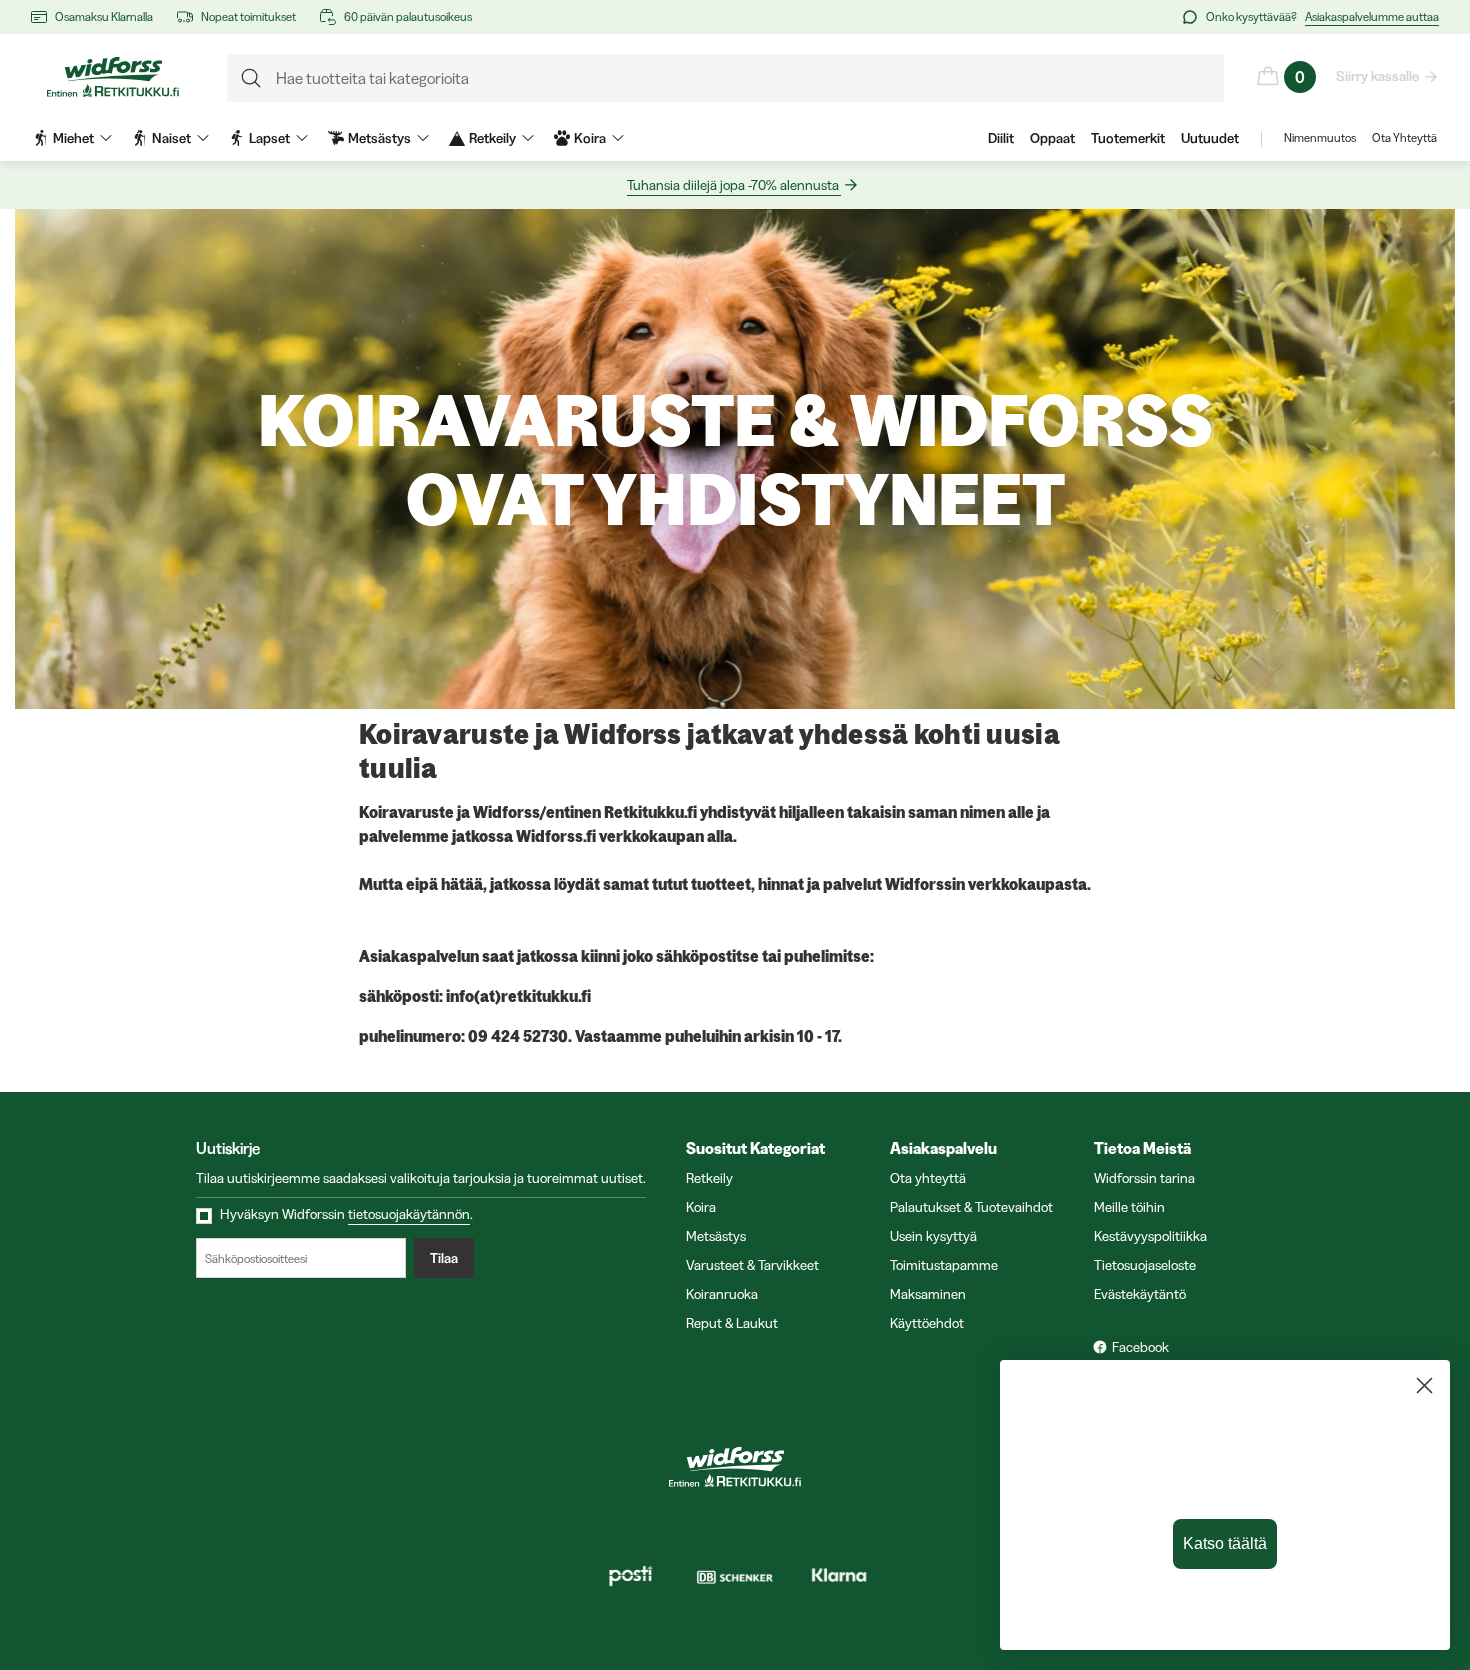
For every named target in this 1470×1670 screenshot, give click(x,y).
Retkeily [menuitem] (492, 138)
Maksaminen (928, 1294)
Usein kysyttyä (933, 1236)
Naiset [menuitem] (171, 138)
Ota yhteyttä (928, 1178)
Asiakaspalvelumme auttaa (1372, 16)
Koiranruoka (722, 1294)
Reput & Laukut (732, 1323)
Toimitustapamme (944, 1265)
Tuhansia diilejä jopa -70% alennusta (733, 185)
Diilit (1001, 138)
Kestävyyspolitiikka (1150, 1236)
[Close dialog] (1424, 1385)
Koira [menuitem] (590, 138)
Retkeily (709, 1178)
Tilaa (444, 1258)
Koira (701, 1207)
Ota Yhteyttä (1404, 137)
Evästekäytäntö (1140, 1294)
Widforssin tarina (1144, 1178)
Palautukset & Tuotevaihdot (971, 1207)
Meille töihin (1129, 1207)
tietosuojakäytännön (409, 1214)
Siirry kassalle (1377, 76)
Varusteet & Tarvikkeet (752, 1265)
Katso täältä (1225, 1543)
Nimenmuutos (1320, 137)
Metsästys (716, 1236)
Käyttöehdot (927, 1323)
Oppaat (1052, 138)
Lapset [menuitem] (269, 138)
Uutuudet (1210, 138)
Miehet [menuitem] (73, 138)
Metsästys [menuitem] (379, 138)
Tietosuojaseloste (1145, 1265)
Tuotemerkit (1128, 138)
